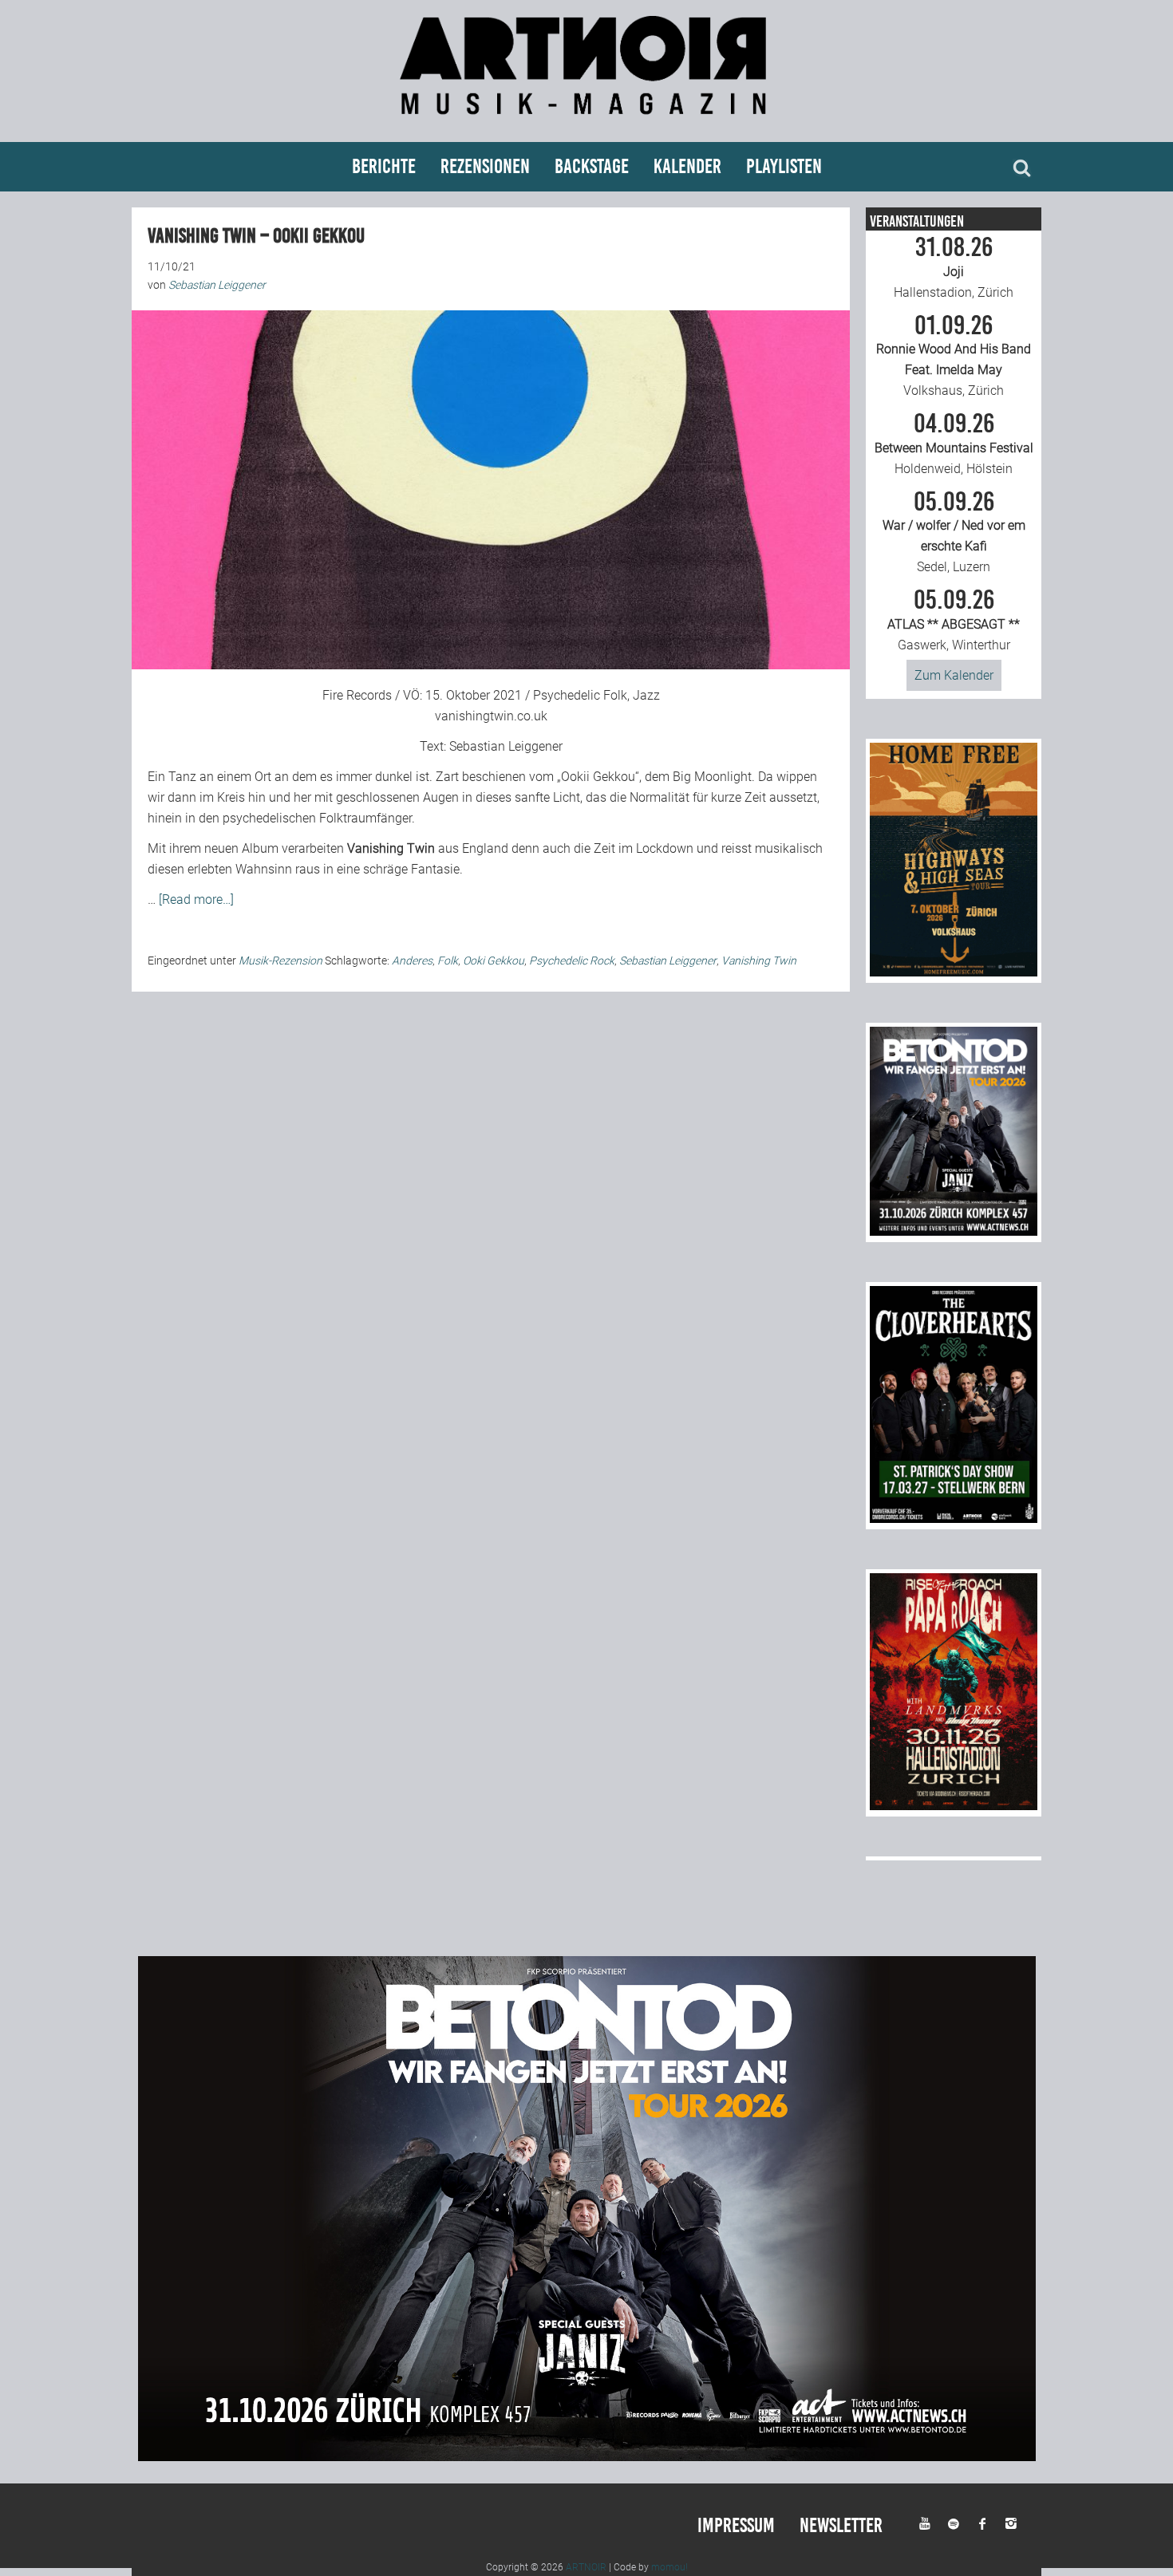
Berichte (384, 166)
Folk (448, 961)
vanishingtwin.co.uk (491, 716)
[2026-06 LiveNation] (954, 972)
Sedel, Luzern (954, 532)
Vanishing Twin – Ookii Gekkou (256, 236)
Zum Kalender (954, 675)
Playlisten (784, 166)
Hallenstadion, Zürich (954, 267)
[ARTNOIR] (586, 122)
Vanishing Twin (759, 961)
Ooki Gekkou (494, 961)
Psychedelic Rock (572, 961)
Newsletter (841, 2525)
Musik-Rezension (280, 961)
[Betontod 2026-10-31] (954, 1231)
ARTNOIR (586, 2567)
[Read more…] (196, 899)
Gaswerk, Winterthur (954, 620)
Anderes (412, 961)
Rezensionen (485, 166)
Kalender (687, 166)
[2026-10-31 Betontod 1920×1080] (587, 2457)
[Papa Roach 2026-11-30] (954, 1806)
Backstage (592, 166)
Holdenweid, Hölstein (954, 444)
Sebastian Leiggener (506, 746)
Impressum (736, 2525)
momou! (669, 2567)
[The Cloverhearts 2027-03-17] (954, 1519)
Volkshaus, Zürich (954, 356)
